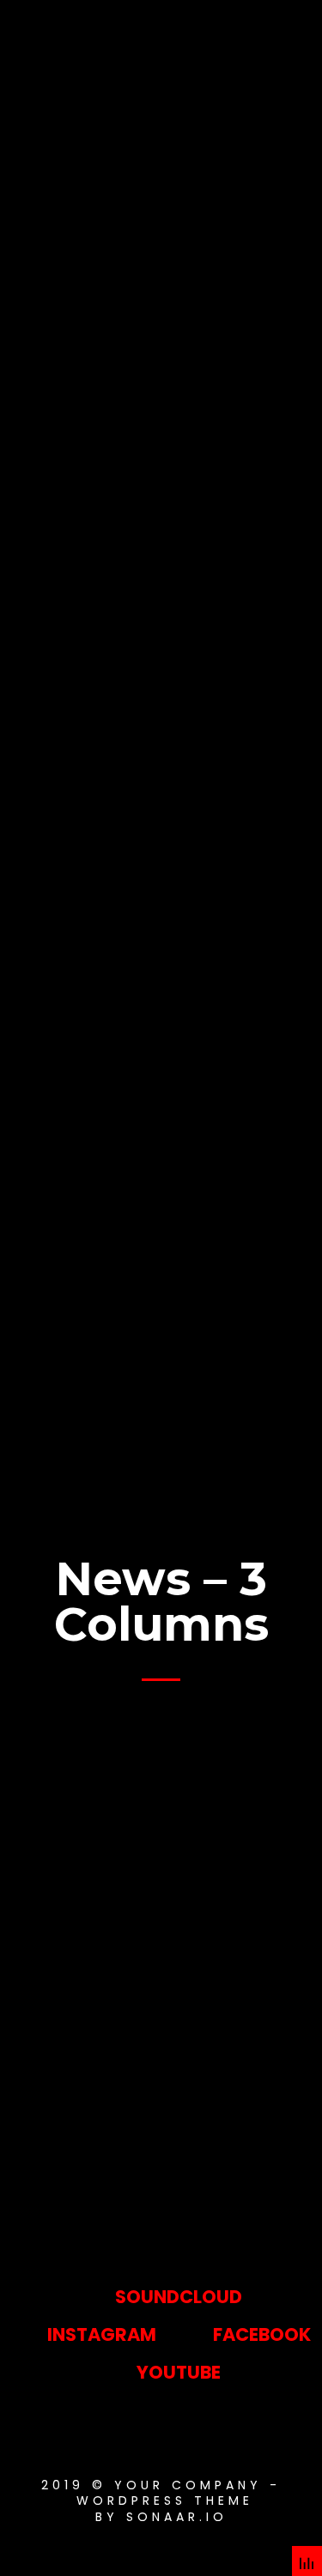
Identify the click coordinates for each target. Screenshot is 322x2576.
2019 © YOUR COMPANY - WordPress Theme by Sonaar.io (161, 2500)
